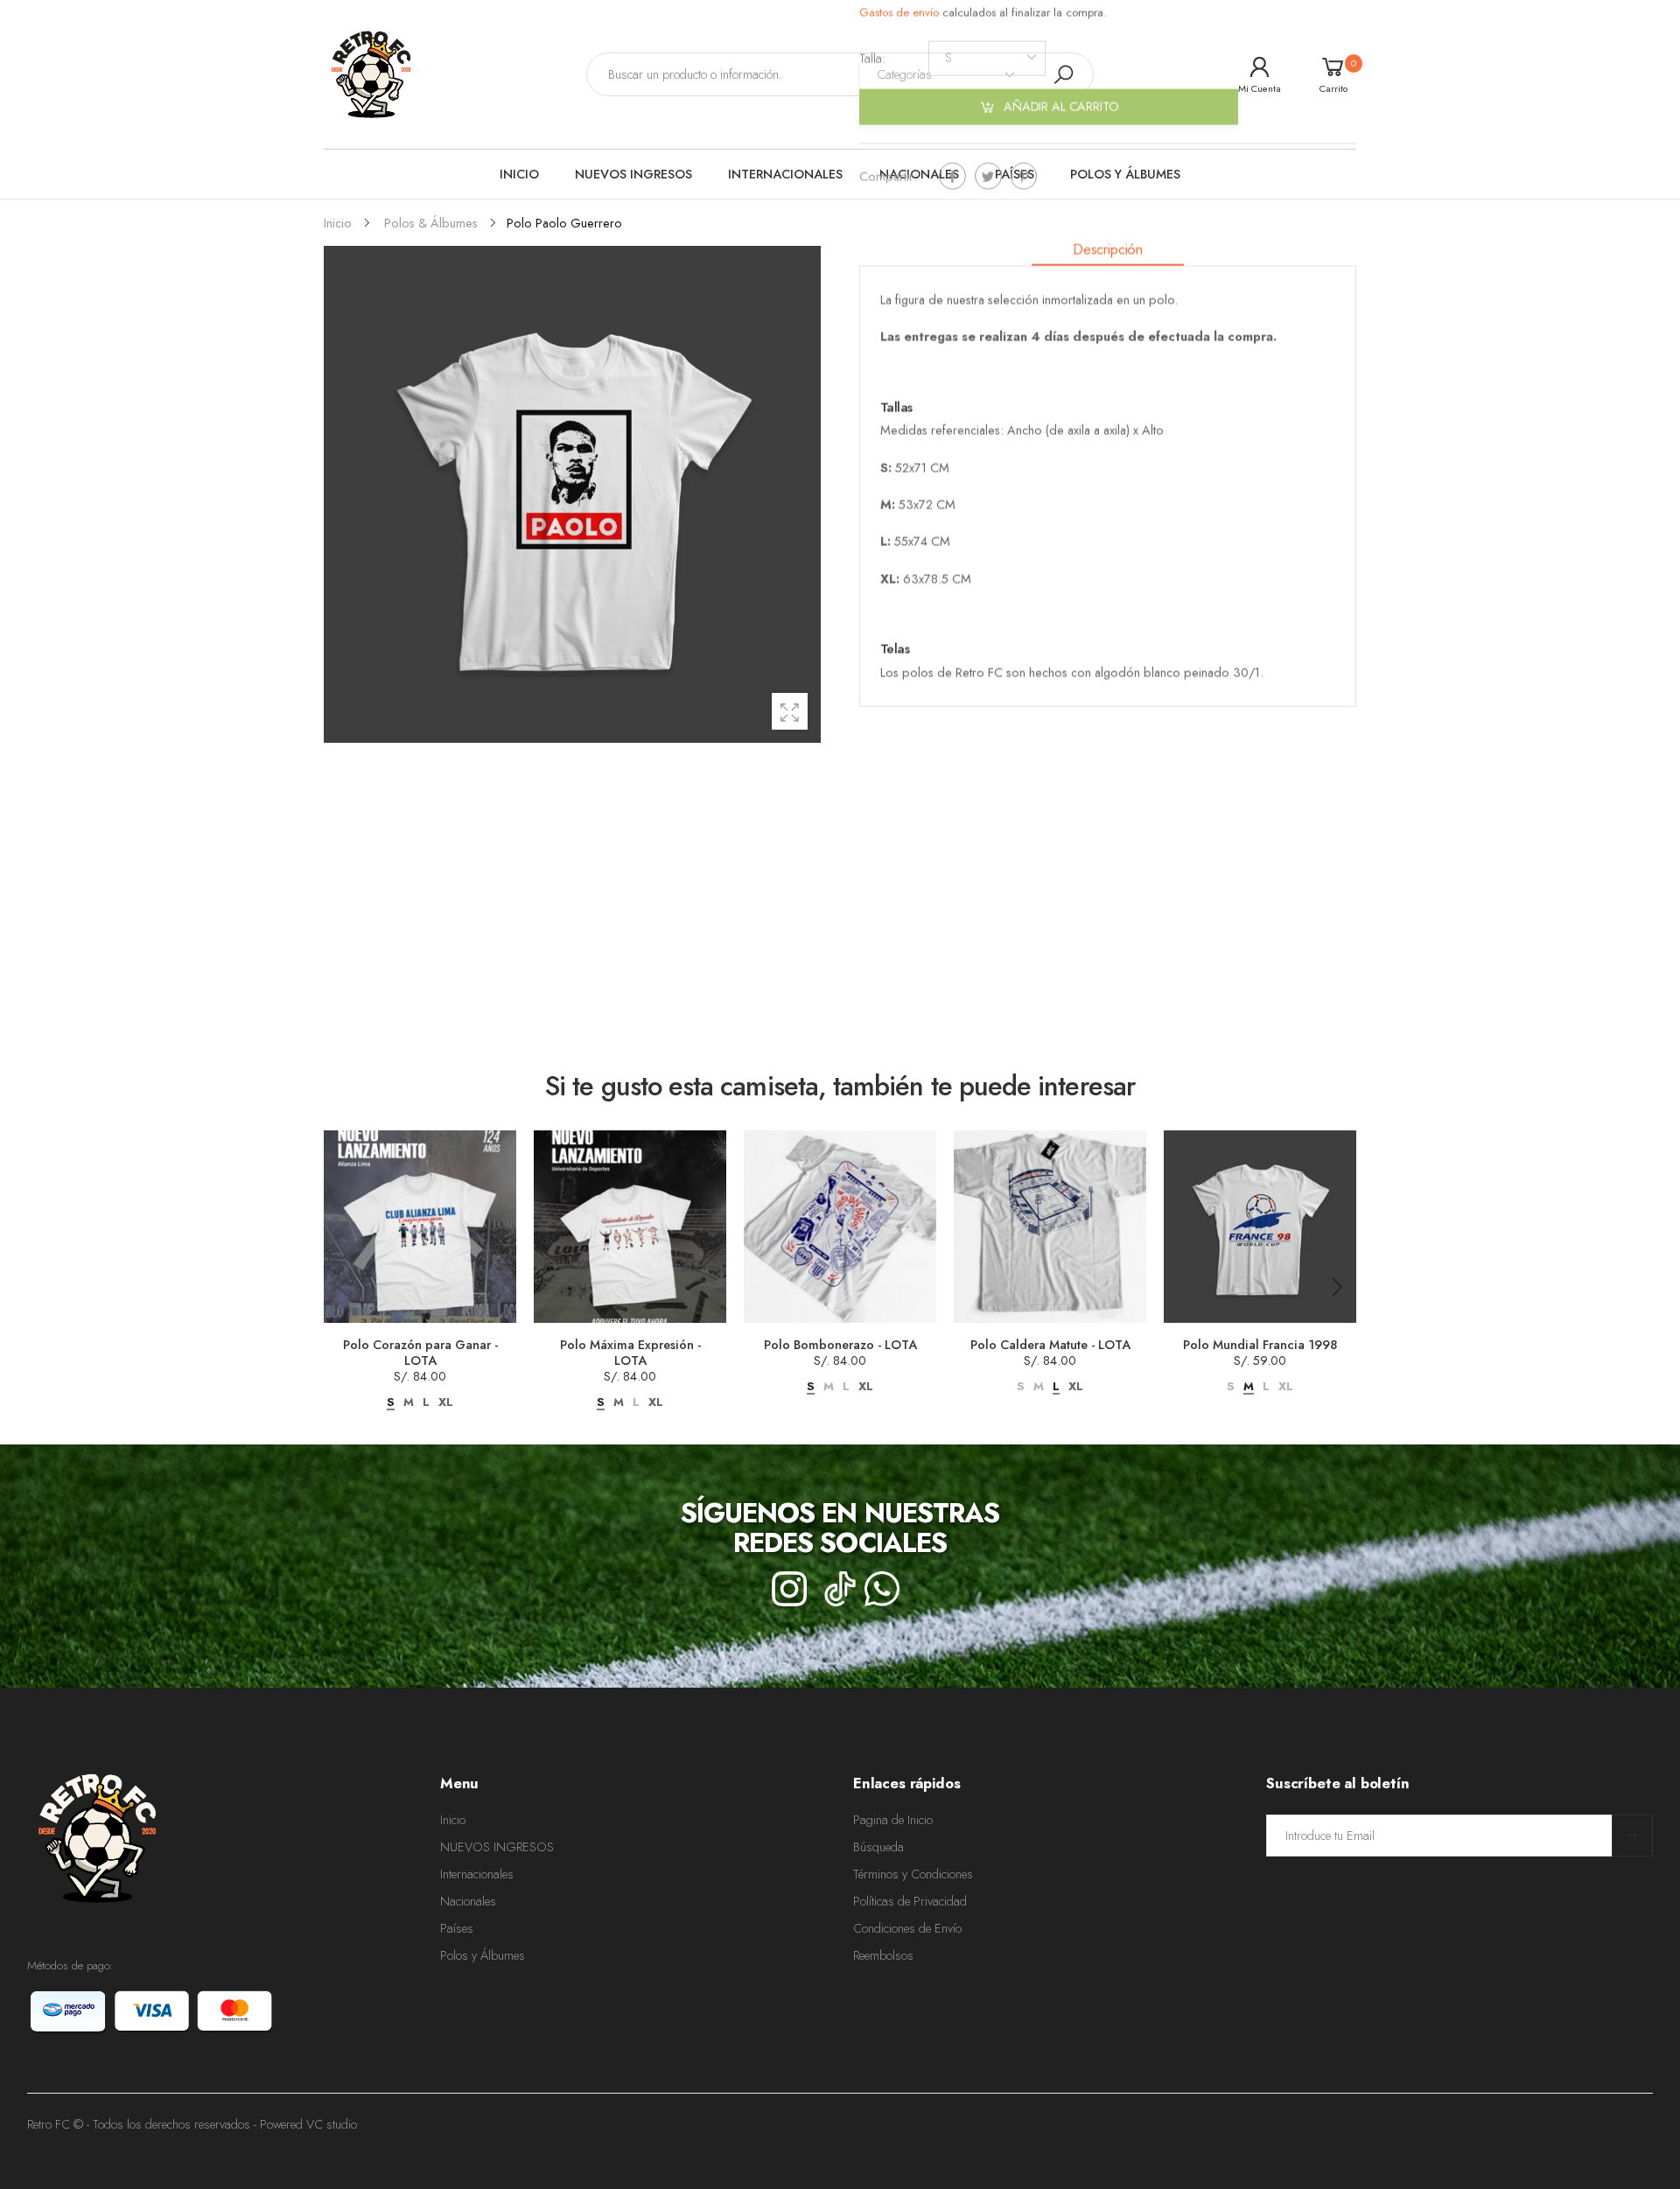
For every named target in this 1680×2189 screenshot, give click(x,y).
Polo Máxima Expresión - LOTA (630, 1353)
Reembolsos (883, 1955)
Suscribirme (1632, 1835)
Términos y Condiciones (913, 1874)
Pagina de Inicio (893, 1820)
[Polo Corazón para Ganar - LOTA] (420, 1227)
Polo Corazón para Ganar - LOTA (420, 1353)
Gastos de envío (901, 12)
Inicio (453, 1820)
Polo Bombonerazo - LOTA (840, 1345)
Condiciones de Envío (907, 1928)
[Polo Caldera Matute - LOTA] (1050, 1227)
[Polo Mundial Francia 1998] (1260, 1227)
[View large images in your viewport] (790, 711)
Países (457, 1928)
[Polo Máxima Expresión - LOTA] (630, 1227)
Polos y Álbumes (483, 1955)
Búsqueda (878, 1847)
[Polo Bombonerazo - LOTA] (840, 1227)
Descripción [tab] (1108, 248)
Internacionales (477, 1874)
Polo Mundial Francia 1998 (1260, 1345)
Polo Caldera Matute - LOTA (1050, 1345)
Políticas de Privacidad (910, 1901)
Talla (872, 58)
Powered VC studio (308, 2124)
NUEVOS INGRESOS (497, 1847)
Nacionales (468, 1901)
